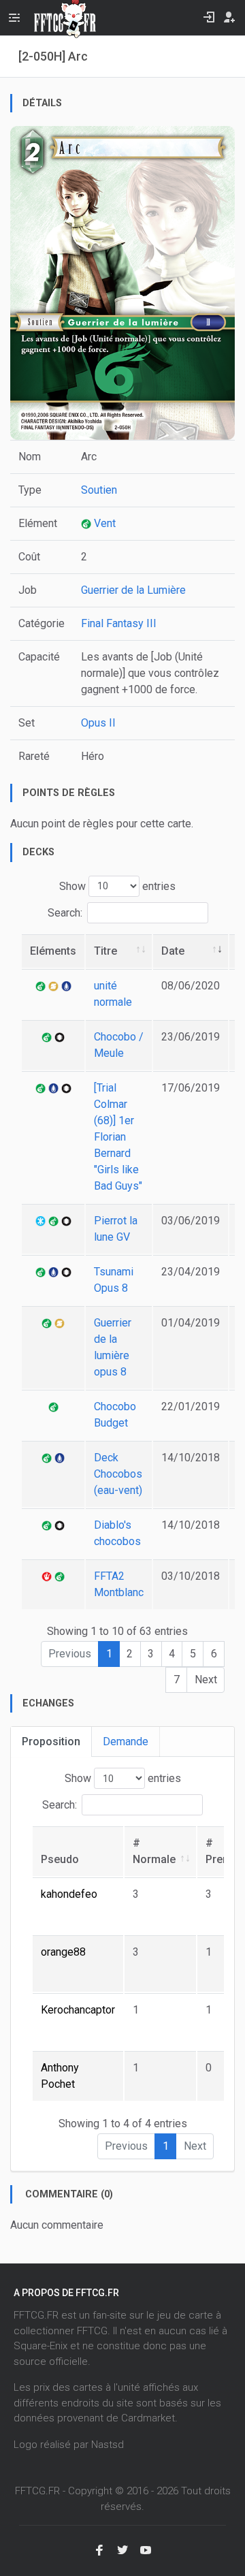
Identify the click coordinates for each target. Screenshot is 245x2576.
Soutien (99, 490)
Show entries (117, 886)
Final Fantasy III (119, 623)
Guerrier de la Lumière (133, 590)
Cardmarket (148, 2418)
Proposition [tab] (51, 1742)
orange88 (63, 1952)
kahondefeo (69, 1894)
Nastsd (108, 2445)
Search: (65, 912)
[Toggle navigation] (14, 18)
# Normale (154, 1851)
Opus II (98, 723)
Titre (105, 951)
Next (206, 1680)
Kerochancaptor (78, 2010)
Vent (103, 523)
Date (173, 951)
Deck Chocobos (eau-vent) (118, 1474)
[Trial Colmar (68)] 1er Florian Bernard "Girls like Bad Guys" (118, 1137)
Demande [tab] (126, 1742)
